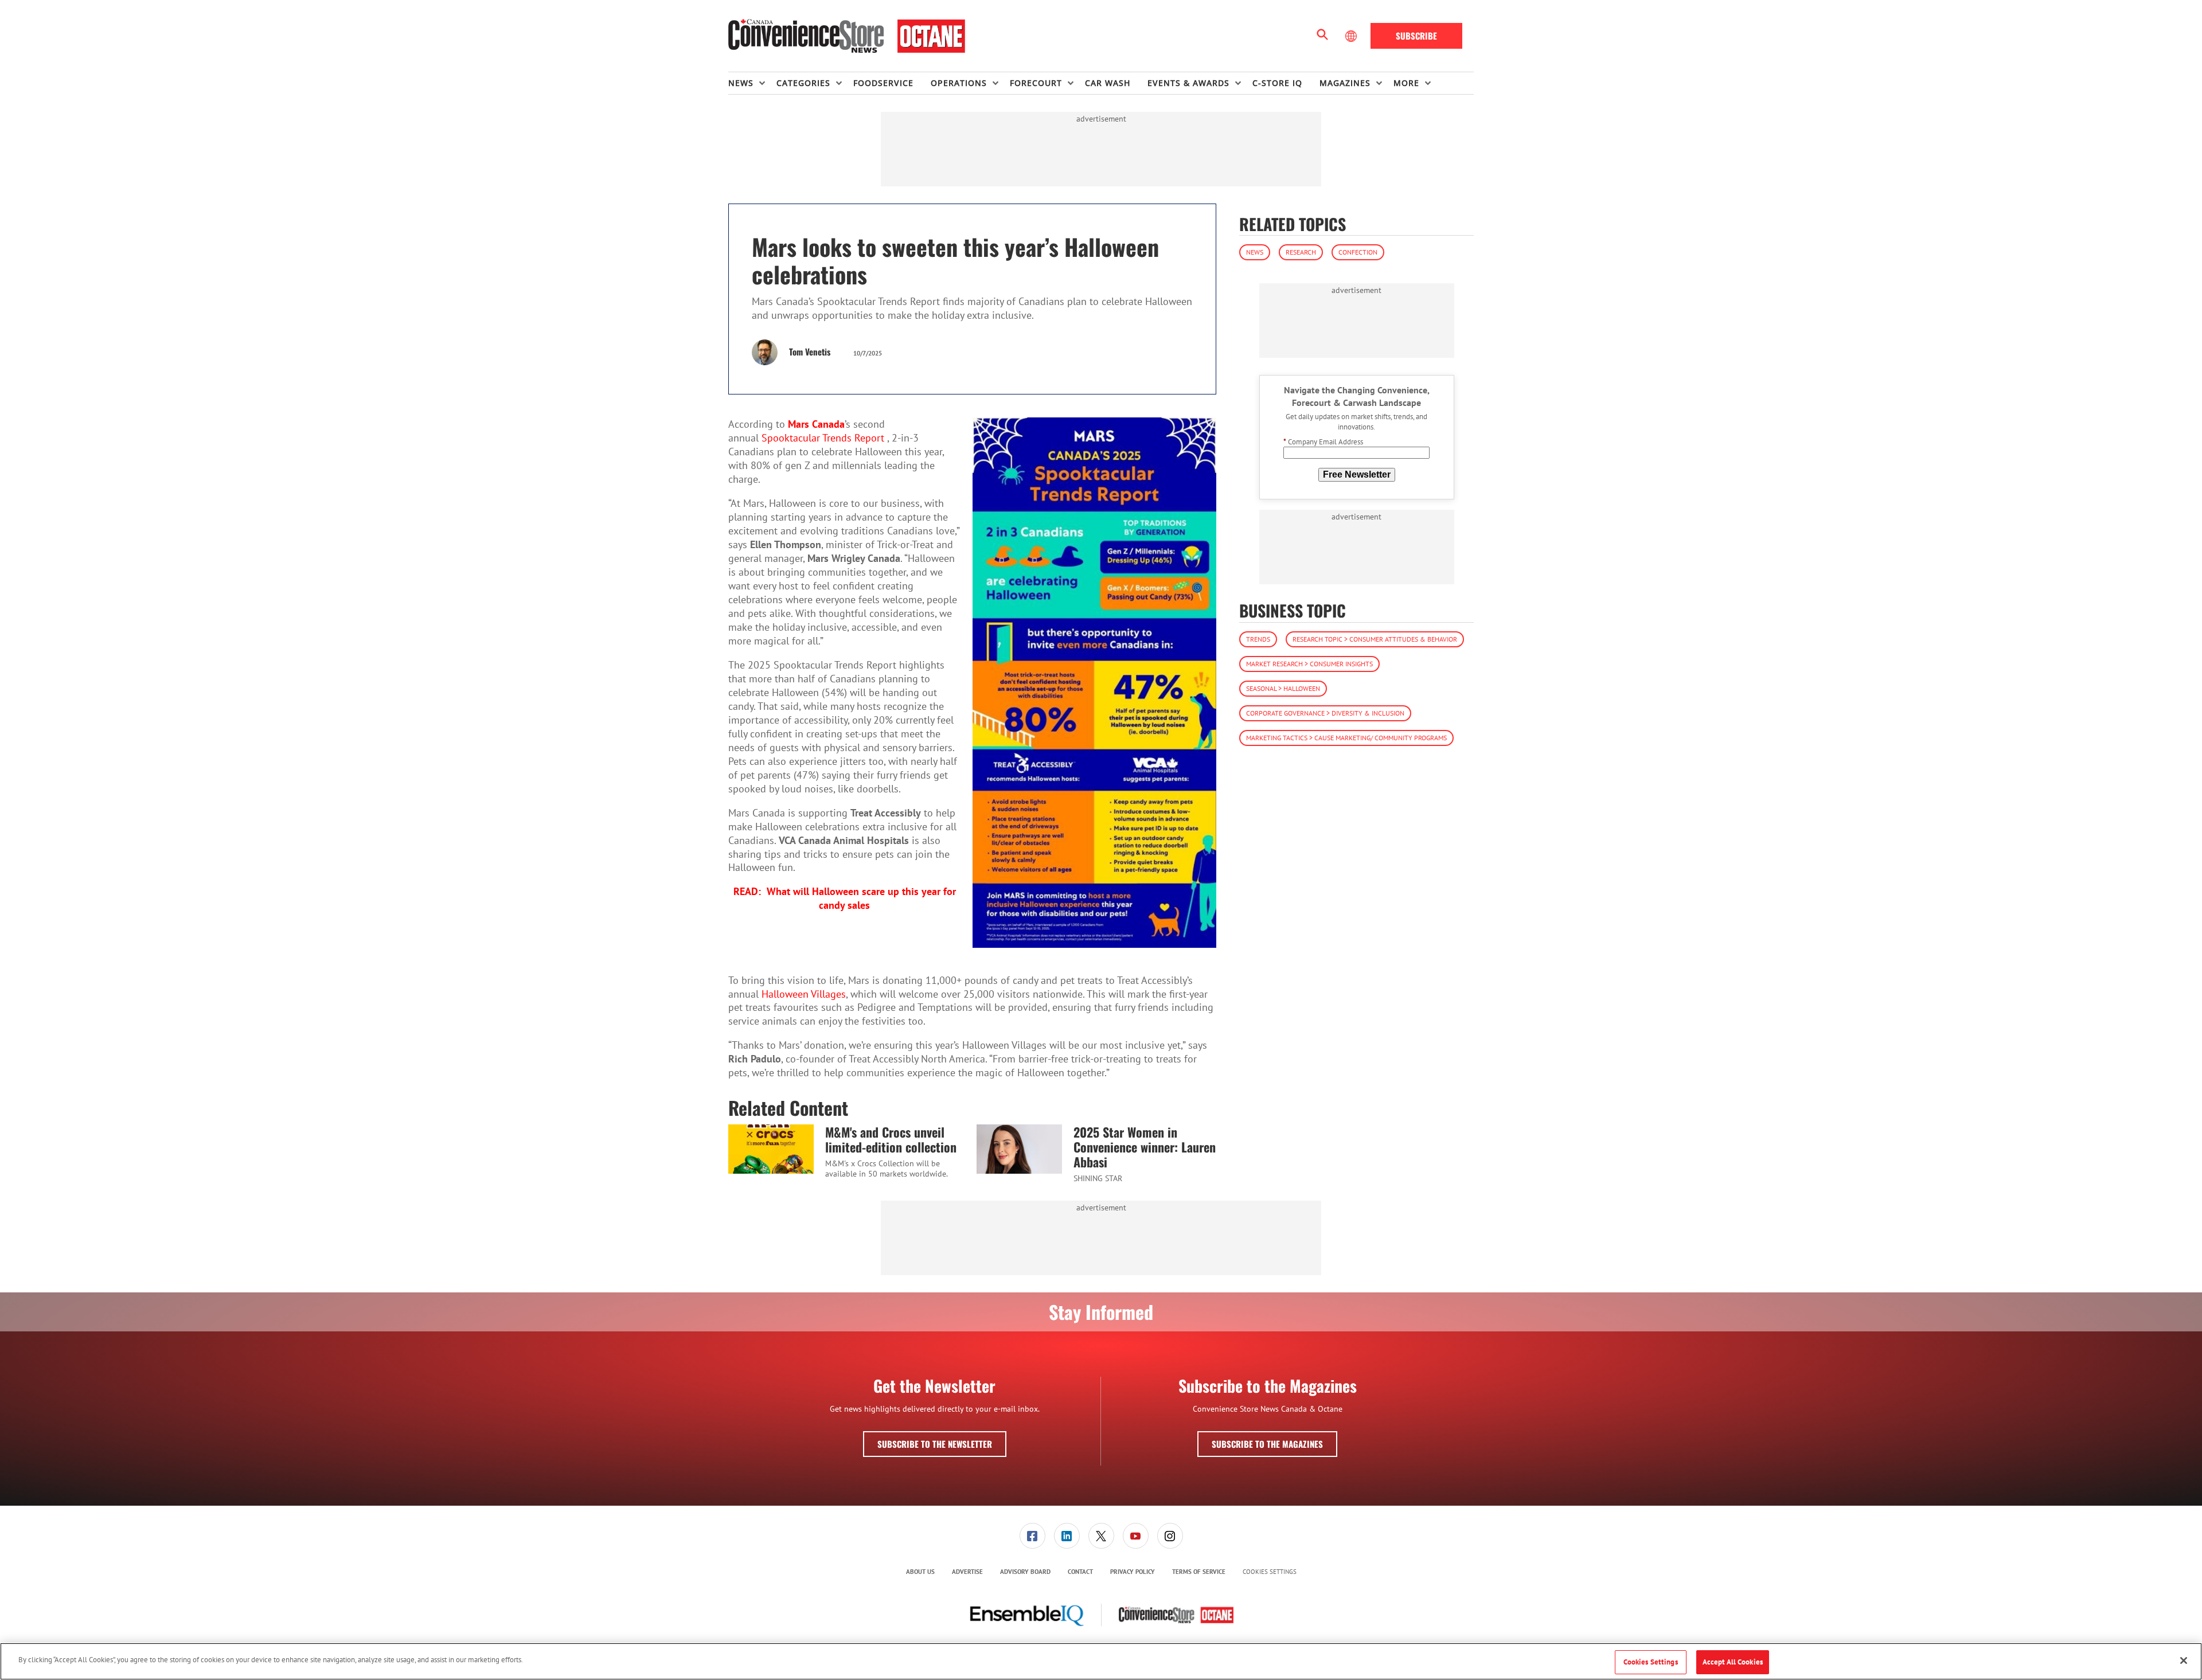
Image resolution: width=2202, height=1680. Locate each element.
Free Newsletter (1357, 474)
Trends (1258, 639)
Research (1301, 252)
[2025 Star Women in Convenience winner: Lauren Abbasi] (1019, 1149)
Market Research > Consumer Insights (1309, 664)
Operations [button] (959, 83)
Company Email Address (1323, 442)
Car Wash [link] (1108, 83)
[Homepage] (847, 36)
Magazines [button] (1345, 83)
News (1255, 252)
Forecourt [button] (1036, 83)
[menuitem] (752, 83)
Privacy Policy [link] (1133, 1572)
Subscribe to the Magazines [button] (1267, 1444)
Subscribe (1416, 36)
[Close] (2184, 1661)
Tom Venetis (810, 351)
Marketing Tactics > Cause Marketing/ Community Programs (1346, 738)
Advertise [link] (967, 1572)
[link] (1032, 1536)
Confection (1358, 252)
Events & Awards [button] (1188, 83)
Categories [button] (803, 83)
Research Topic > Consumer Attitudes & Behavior (1375, 639)
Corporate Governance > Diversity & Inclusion (1325, 713)
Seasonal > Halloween (1283, 688)
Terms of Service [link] (1199, 1572)
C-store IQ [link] (1277, 83)
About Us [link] (920, 1572)
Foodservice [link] (883, 83)
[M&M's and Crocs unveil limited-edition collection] (771, 1149)
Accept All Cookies (1733, 1662)
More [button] (1406, 83)
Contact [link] (1080, 1572)
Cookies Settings (1270, 1572)
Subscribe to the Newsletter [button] (935, 1444)
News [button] (741, 83)
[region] (1101, 1661)
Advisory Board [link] (1025, 1572)
